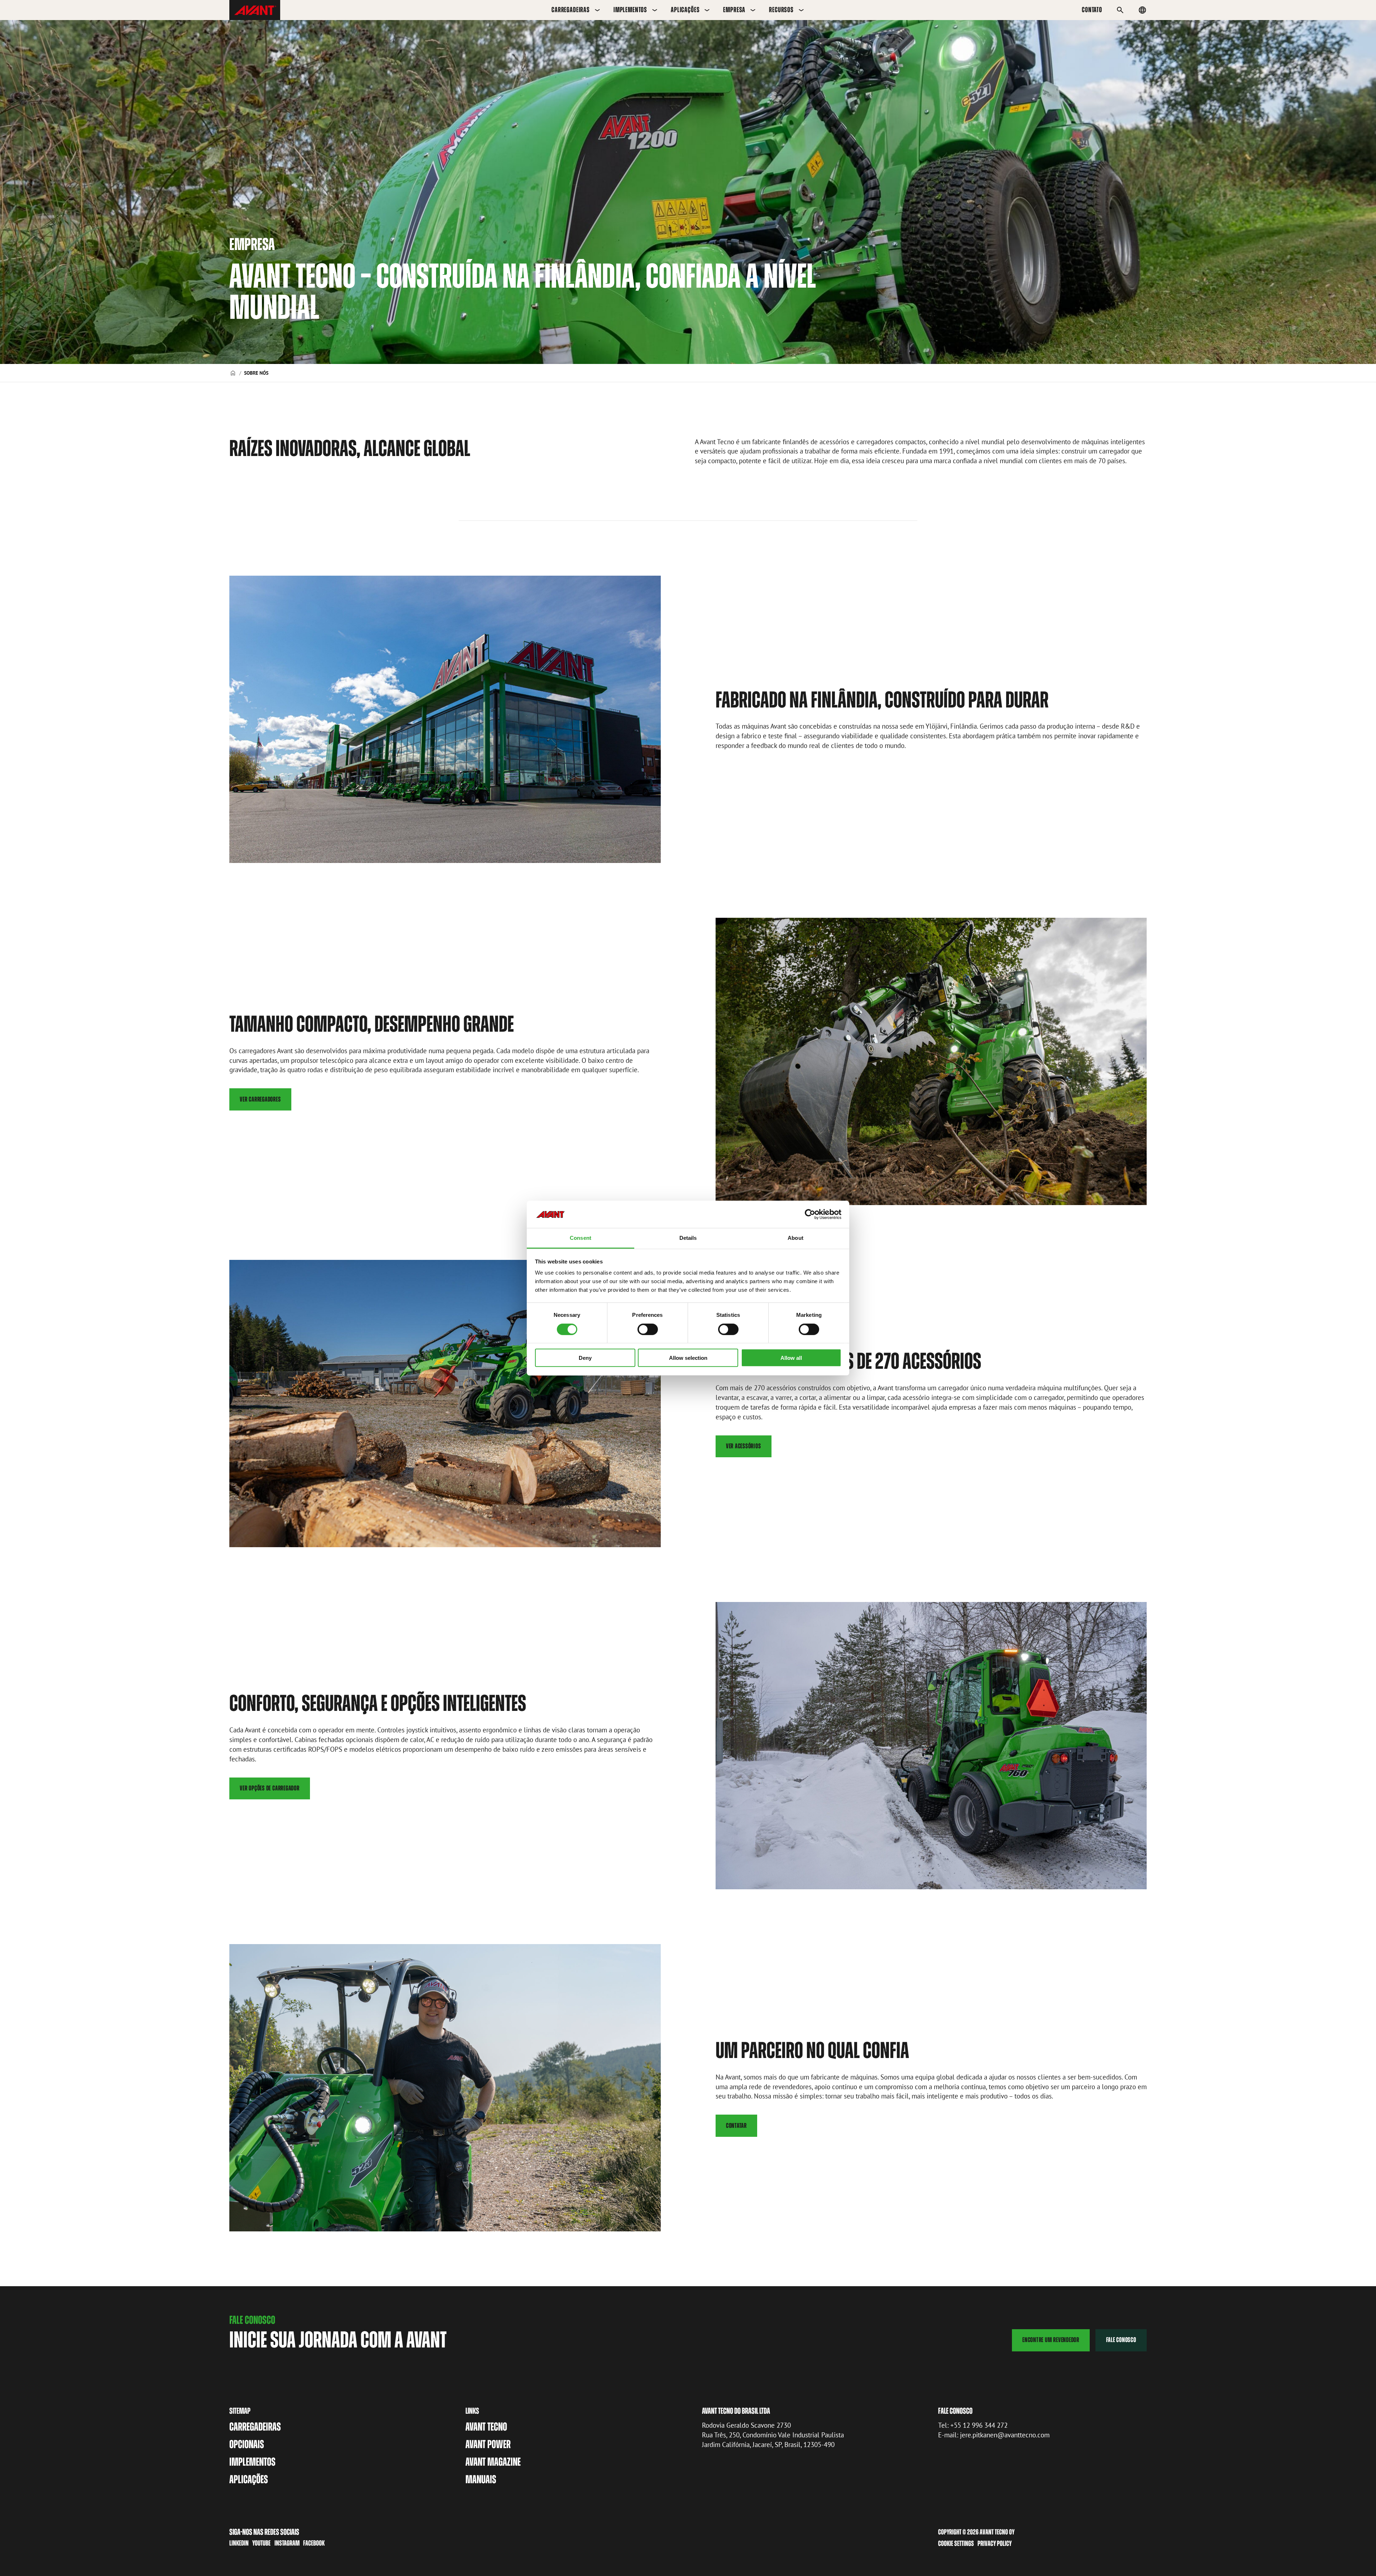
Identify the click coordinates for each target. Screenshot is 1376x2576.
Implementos (630, 10)
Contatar (736, 2126)
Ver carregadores (260, 1099)
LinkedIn (239, 2543)
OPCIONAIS (247, 2444)
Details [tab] (688, 1238)
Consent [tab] (580, 1238)
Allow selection (688, 1358)
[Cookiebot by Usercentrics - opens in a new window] (810, 1214)
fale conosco (1121, 2340)
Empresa (734, 10)
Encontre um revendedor (1051, 2340)
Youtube (261, 2543)
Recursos (781, 10)
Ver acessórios (744, 1446)
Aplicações (685, 10)
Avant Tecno (486, 2427)
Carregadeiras (571, 10)
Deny (585, 1358)
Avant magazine (493, 2462)
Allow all (791, 1358)
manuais (481, 2479)
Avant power (488, 2444)
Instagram (287, 2543)
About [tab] (795, 1238)
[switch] (648, 1329)
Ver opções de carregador (269, 1788)
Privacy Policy (995, 2543)
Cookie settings (956, 2543)
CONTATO (1092, 10)
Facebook (314, 2543)
